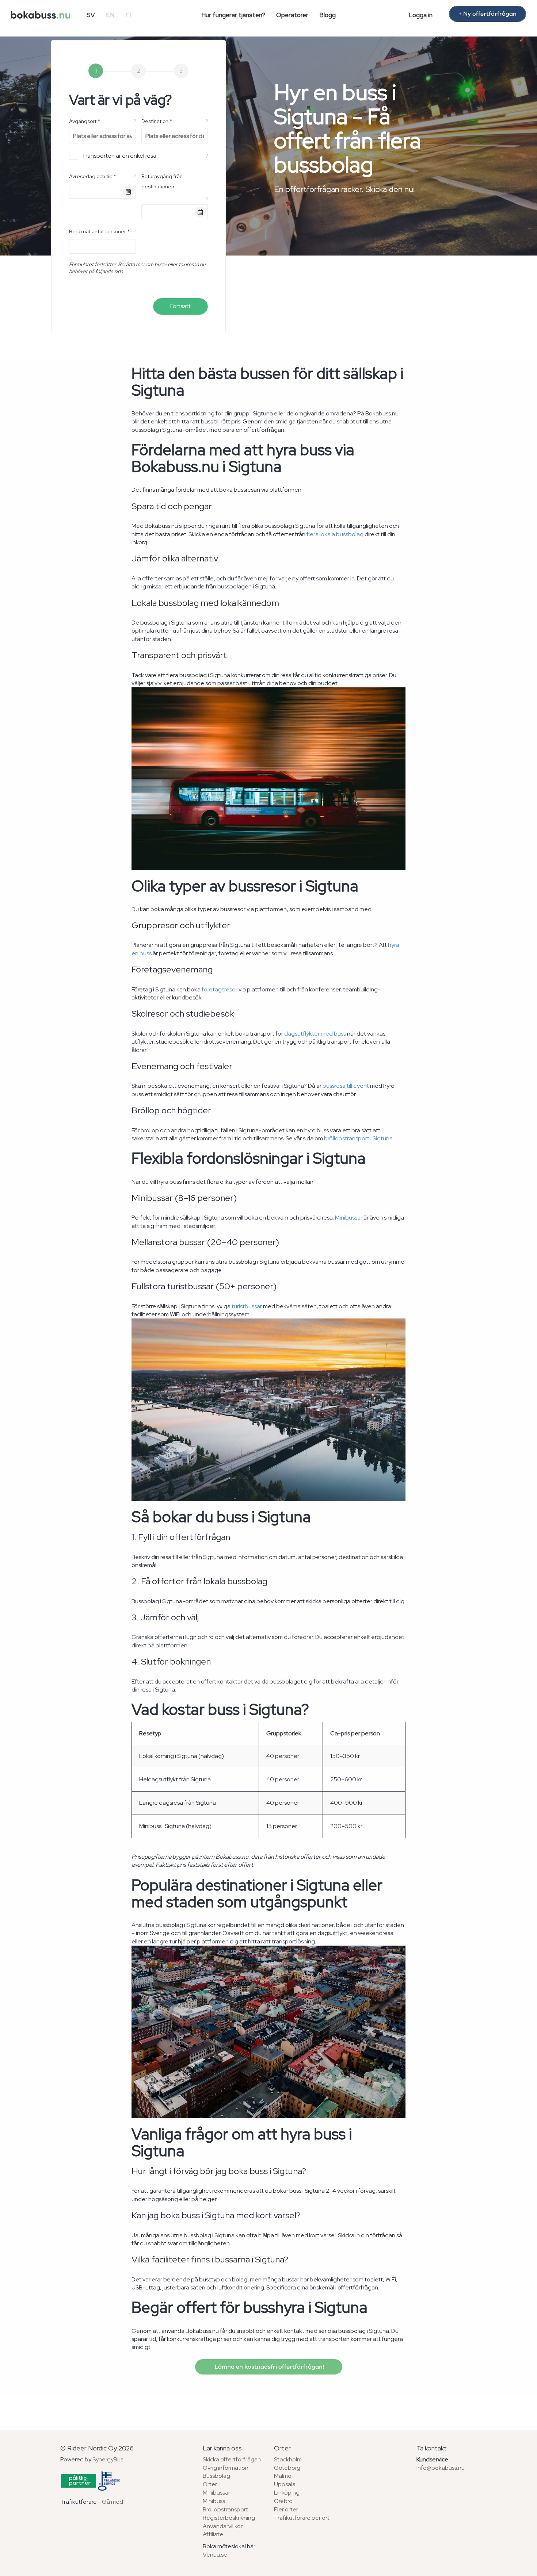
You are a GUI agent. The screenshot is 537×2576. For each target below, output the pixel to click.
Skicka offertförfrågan (232, 2459)
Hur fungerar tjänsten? (233, 15)
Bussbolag (216, 2476)
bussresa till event (346, 1086)
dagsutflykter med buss (315, 1034)
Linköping (287, 2493)
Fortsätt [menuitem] (180, 306)
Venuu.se (215, 2555)
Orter (210, 2484)
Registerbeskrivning (229, 2518)
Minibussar (349, 1218)
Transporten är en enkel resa (119, 156)
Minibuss (214, 2501)
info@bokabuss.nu (441, 2468)
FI (128, 15)
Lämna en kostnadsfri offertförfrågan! (269, 2367)
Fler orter (286, 2509)
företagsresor (220, 989)
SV (91, 15)
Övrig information (226, 2468)
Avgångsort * (85, 121)
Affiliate (213, 2534)
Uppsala (285, 2484)
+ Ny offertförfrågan (488, 14)
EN (110, 15)
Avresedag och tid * (93, 176)
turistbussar (247, 1306)
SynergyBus (108, 2459)
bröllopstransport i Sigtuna (358, 1138)
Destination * (157, 121)
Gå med (113, 2502)
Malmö (283, 2476)
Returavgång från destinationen (162, 181)
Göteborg (287, 2468)
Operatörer (292, 15)
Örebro (283, 2501)
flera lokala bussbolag (335, 534)
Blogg (327, 15)
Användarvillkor (223, 2526)
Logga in (421, 15)
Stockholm (288, 2459)
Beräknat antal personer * (99, 231)
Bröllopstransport (225, 2509)
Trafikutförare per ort (302, 2518)
